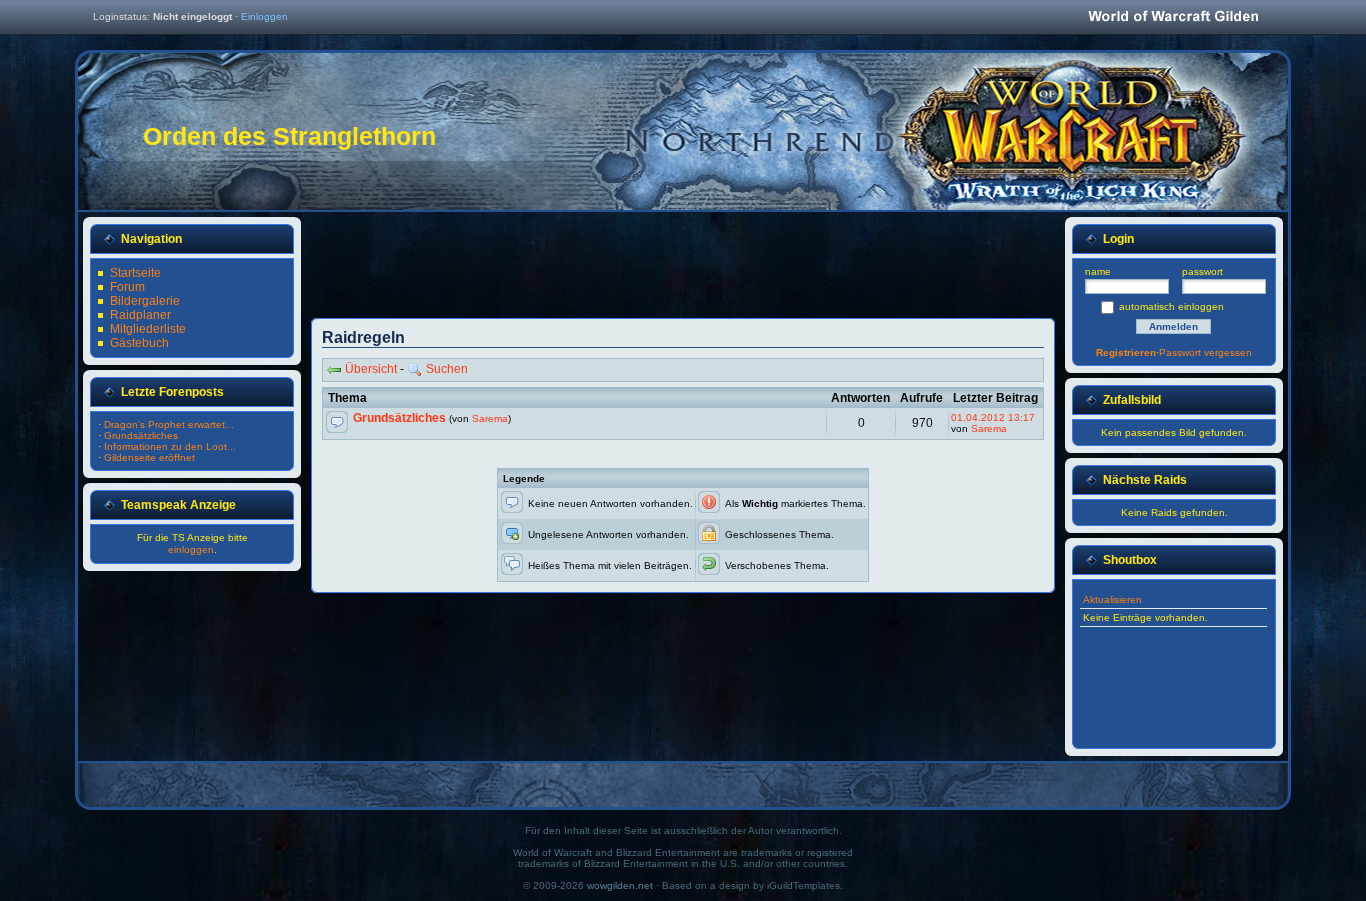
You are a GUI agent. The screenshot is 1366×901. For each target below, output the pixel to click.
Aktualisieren (1112, 599)
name (1098, 271)
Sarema (490, 418)
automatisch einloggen (1171, 306)
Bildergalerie (145, 301)
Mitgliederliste (148, 329)
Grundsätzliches (399, 418)
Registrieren (1126, 352)
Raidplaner (140, 315)
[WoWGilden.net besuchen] (1173, 17)
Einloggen (264, 16)
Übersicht (371, 369)
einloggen (191, 549)
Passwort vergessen (1205, 352)
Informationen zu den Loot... (170, 446)
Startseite (135, 273)
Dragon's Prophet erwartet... (169, 424)
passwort (1202, 271)
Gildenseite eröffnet (149, 457)
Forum (127, 287)
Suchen (447, 369)
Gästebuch (139, 343)
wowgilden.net (620, 885)
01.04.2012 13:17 (993, 417)
